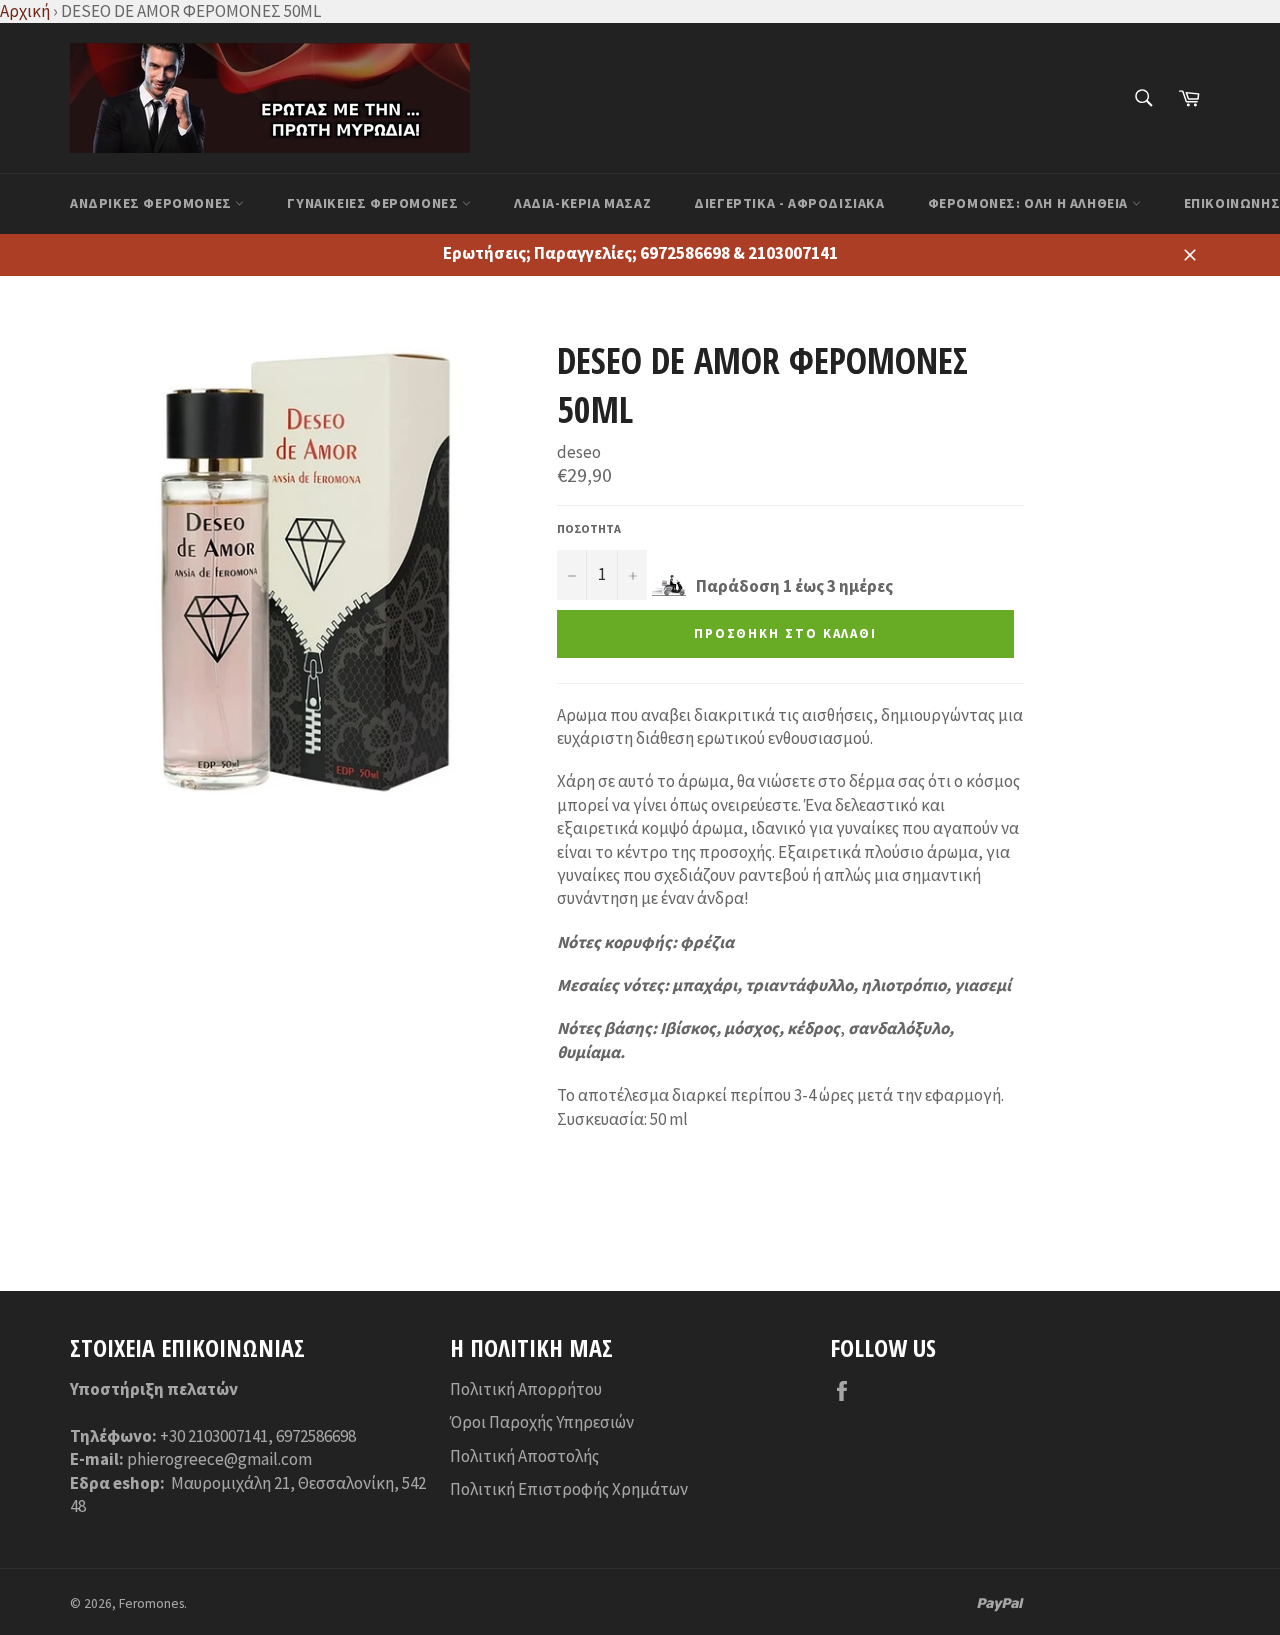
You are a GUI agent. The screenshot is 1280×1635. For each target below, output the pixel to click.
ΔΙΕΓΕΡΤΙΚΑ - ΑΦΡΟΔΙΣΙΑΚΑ (789, 203)
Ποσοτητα (589, 528)
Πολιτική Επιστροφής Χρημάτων (569, 1489)
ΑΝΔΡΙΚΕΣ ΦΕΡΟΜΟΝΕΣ (152, 203)
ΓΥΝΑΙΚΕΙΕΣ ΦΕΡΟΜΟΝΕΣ (374, 203)
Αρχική (25, 11)
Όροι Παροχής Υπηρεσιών (542, 1422)
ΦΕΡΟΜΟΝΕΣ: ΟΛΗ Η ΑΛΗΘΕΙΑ (1030, 203)
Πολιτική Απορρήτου (526, 1389)
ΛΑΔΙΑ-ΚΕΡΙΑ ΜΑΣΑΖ (582, 203)
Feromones (151, 1603)
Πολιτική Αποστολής (524, 1456)
